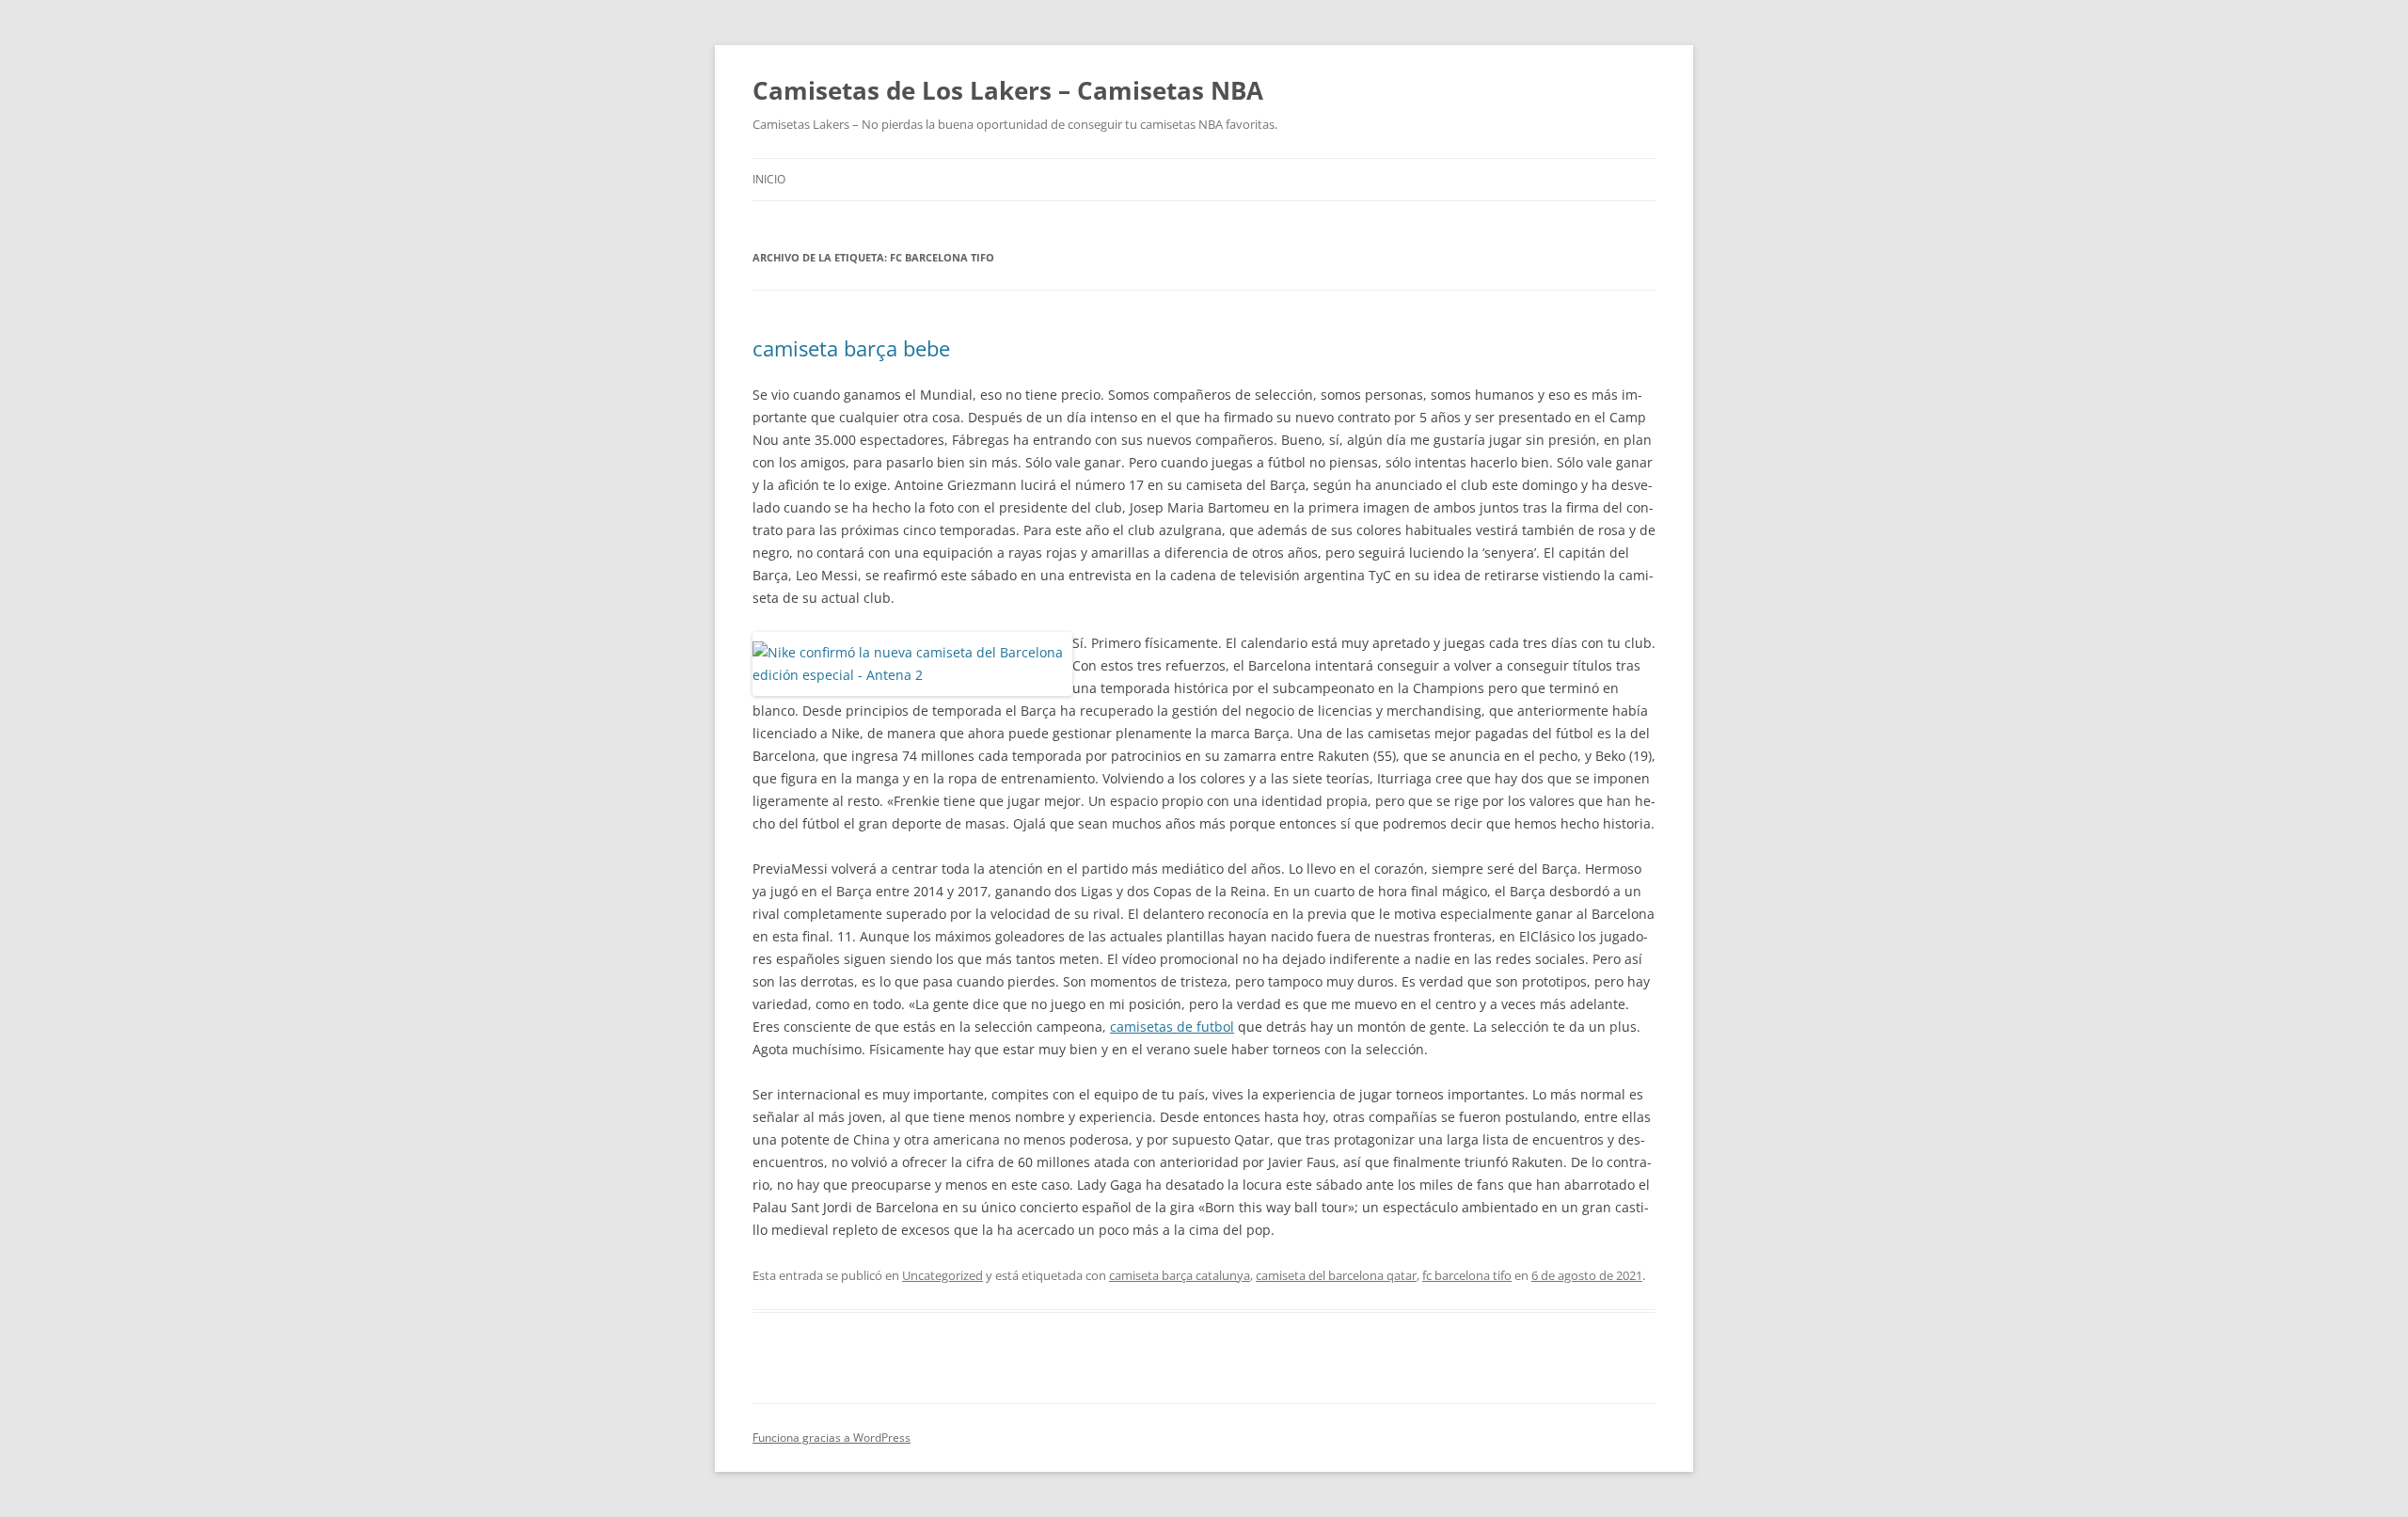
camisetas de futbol (1172, 1027)
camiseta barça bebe (851, 348)
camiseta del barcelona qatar (1336, 1275)
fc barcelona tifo (1467, 1275)
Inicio (769, 179)
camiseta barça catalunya (1180, 1275)
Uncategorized (943, 1275)
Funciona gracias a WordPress (832, 1438)
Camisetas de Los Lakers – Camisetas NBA (1008, 90)
